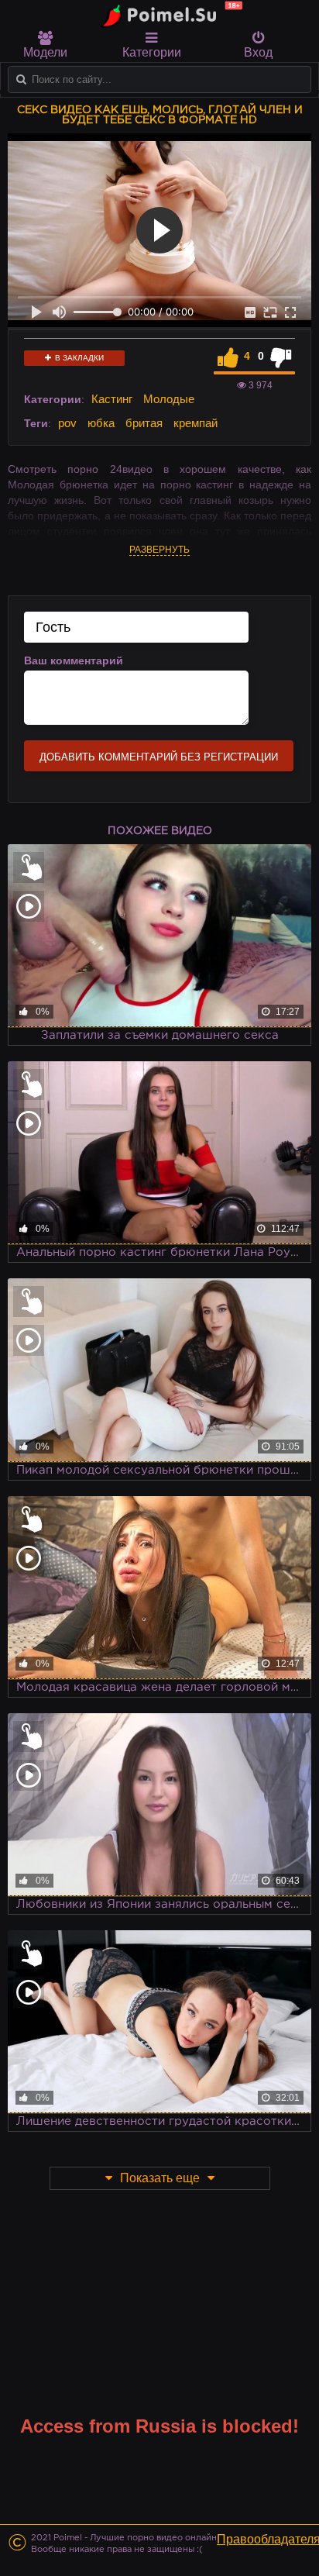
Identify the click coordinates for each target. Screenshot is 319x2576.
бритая (144, 423)
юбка (101, 423)
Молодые (169, 399)
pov (67, 423)
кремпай (196, 423)
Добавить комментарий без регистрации (159, 757)
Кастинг (112, 399)
